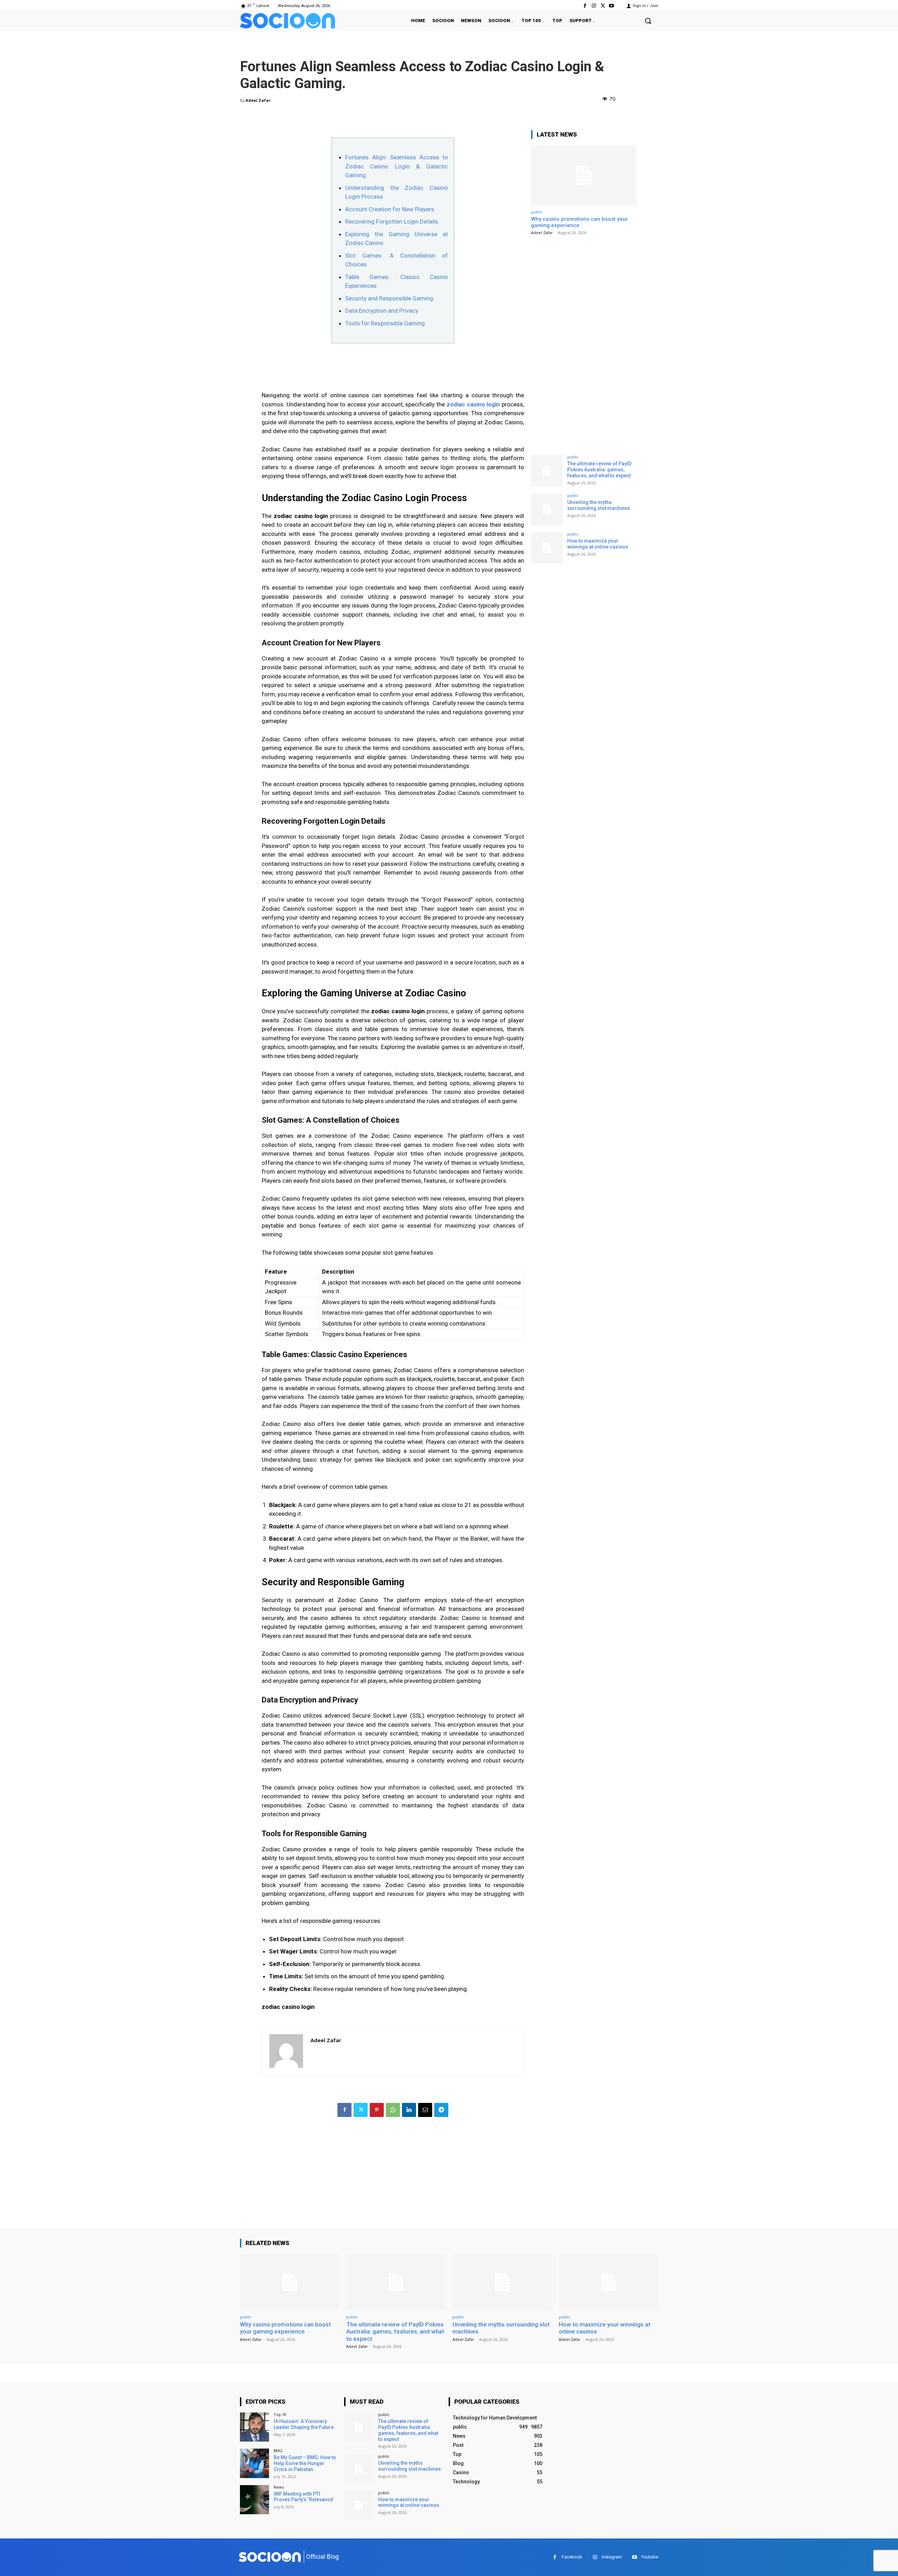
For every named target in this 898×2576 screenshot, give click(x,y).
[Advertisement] (393, 2179)
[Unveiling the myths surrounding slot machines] (547, 509)
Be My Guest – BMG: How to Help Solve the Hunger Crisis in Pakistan (305, 2463)
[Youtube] (612, 6)
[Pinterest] (377, 2110)
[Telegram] (441, 2110)
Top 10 (280, 2414)
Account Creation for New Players (390, 209)
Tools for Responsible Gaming (385, 323)
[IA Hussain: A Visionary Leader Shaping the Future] (254, 2427)
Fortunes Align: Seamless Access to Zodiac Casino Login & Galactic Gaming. (397, 166)
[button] (648, 21)
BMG (278, 2451)
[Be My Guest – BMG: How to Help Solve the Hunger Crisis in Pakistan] (254, 2463)
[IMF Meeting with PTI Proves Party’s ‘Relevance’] (254, 2500)
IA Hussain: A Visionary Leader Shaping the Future (304, 2424)
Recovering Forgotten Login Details (392, 221)
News (279, 2487)
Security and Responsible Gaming (389, 298)
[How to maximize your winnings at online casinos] (547, 548)
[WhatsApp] (393, 2110)
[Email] (425, 2110)
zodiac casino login (473, 404)
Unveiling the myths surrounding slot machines (599, 505)
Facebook (572, 2557)
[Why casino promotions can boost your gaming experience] (584, 175)
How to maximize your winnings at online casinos (598, 544)
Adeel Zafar (258, 100)
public (537, 212)
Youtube (650, 2557)
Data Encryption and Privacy (382, 311)
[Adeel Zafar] (286, 2051)
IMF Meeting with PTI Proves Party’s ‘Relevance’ (304, 2497)
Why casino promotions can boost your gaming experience (285, 2328)
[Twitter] (603, 6)
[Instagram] (594, 6)
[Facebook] (585, 6)
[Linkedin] (409, 2110)
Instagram (612, 2557)
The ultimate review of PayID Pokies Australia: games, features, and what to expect (599, 470)
